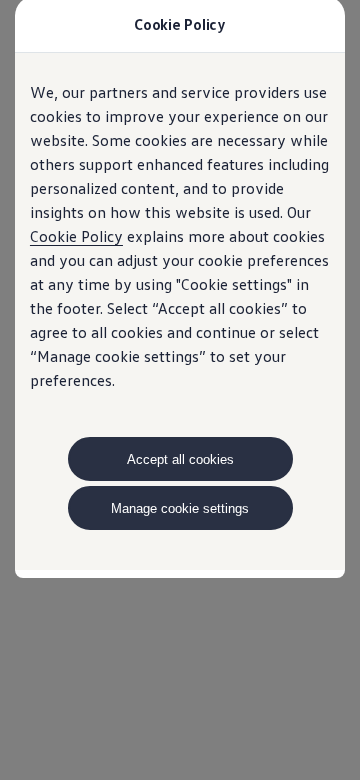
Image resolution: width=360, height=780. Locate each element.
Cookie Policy (76, 236)
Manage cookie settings (180, 508)
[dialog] (180, 390)
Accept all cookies (180, 459)
